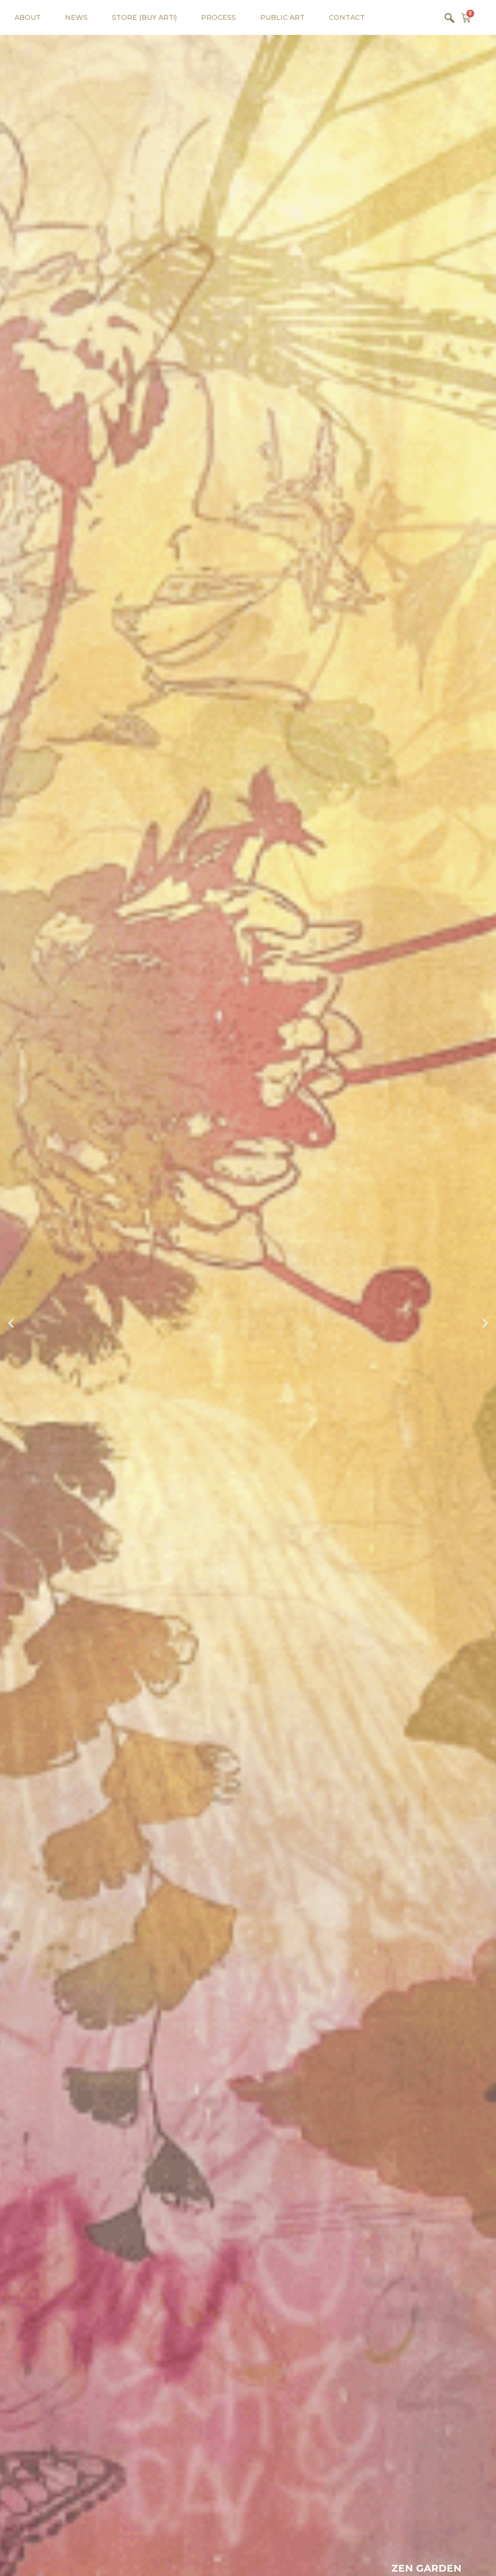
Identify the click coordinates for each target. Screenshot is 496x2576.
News (76, 17)
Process (218, 17)
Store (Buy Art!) (144, 17)
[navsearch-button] (449, 17)
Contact (347, 17)
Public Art (282, 17)
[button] (11, 1323)
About (28, 17)
